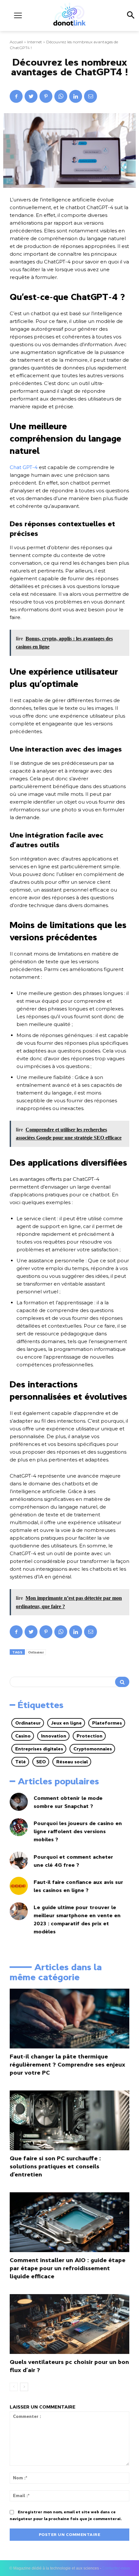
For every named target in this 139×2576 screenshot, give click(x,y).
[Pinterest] (46, 96)
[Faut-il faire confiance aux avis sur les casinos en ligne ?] (19, 1886)
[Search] (122, 1682)
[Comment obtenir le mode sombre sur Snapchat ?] (19, 1802)
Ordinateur (36, 1652)
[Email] (91, 96)
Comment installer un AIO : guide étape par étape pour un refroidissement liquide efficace (68, 2268)
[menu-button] (18, 15)
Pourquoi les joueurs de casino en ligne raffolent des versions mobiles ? (78, 1831)
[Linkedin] (76, 96)
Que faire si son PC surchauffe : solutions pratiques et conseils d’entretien (55, 2166)
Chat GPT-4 (24, 467)
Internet (35, 42)
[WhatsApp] (61, 96)
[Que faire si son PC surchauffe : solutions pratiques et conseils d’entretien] (69, 2120)
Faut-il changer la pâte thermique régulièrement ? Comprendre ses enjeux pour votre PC (67, 2065)
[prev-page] (14, 2387)
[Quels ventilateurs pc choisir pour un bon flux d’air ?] (69, 2324)
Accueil (16, 42)
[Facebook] (16, 96)
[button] (130, 16)
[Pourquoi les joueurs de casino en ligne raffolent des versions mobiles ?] (19, 1827)
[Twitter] (31, 96)
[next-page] (24, 2387)
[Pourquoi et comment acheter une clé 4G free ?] (19, 1861)
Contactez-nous (116, 2568)
